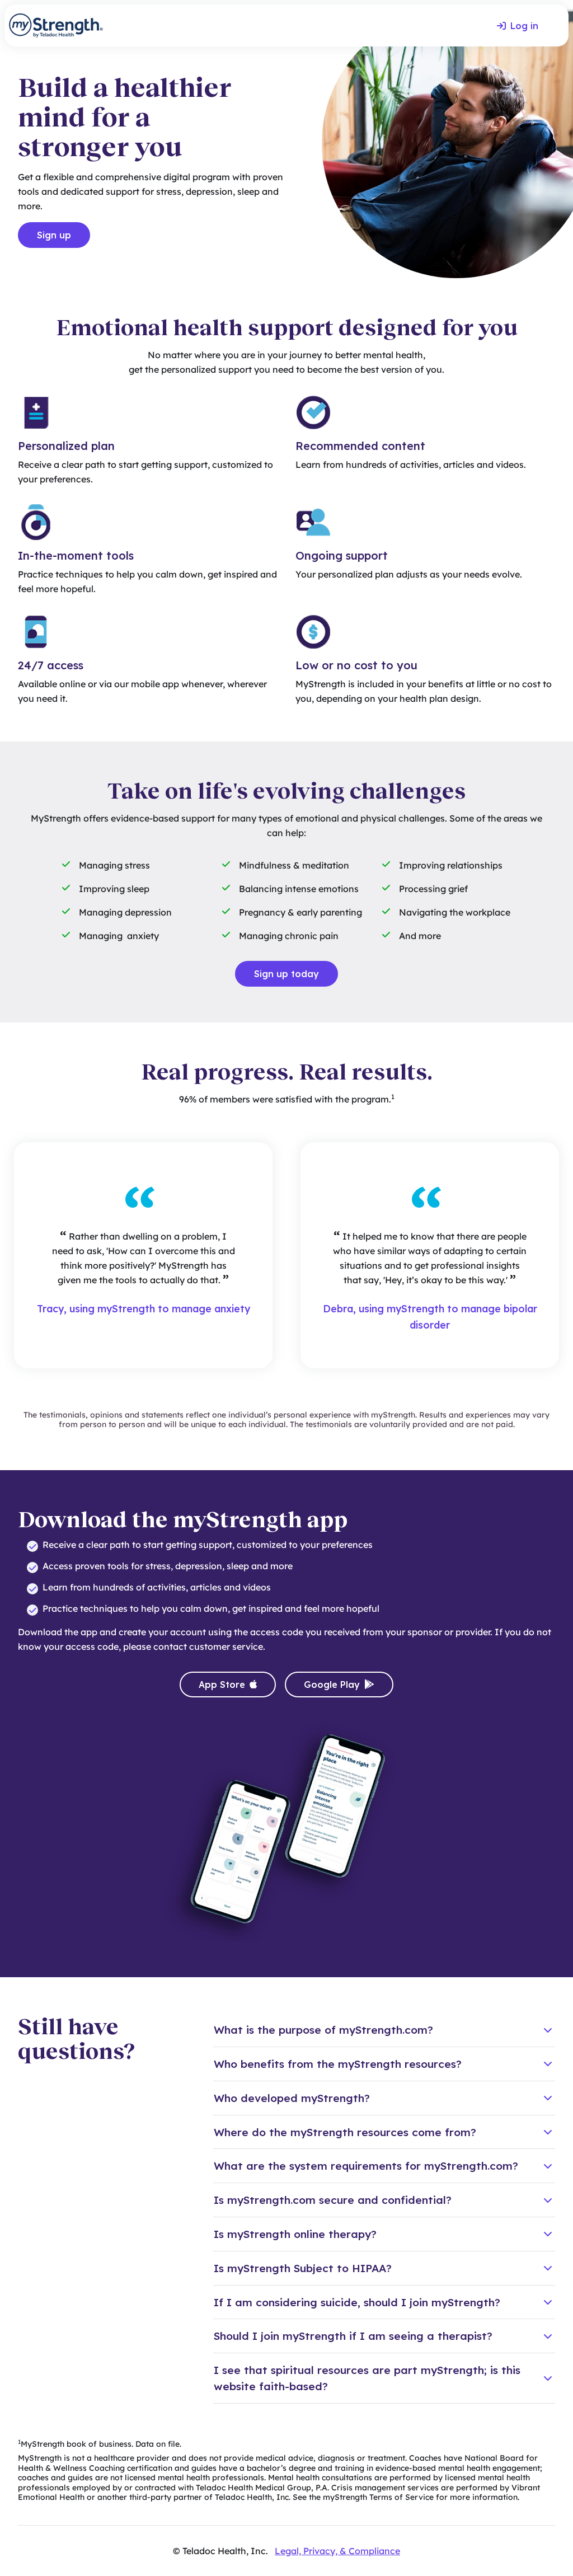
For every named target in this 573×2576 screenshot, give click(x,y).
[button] (384, 2030)
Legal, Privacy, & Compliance (337, 2551)
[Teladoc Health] (56, 25)
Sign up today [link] (286, 974)
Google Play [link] (332, 1685)
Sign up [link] (54, 235)
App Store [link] (222, 1685)
